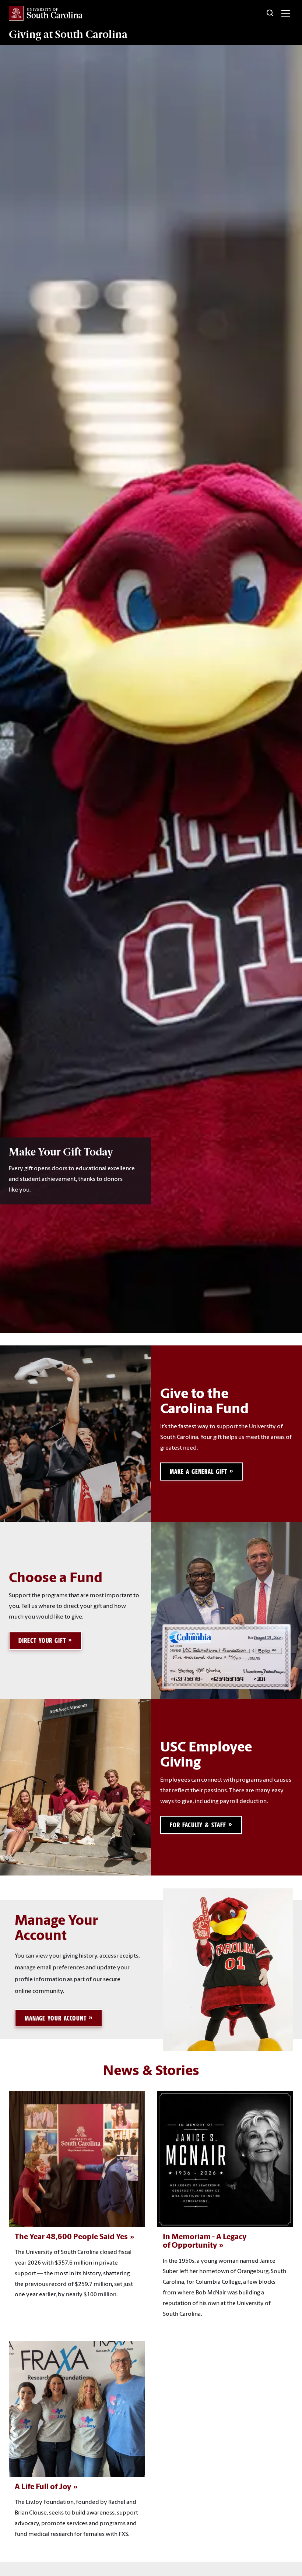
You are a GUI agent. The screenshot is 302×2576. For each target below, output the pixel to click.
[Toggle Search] (270, 13)
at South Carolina (68, 34)
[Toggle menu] (286, 13)
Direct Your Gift (42, 1641)
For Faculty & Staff (198, 1825)
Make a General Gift (198, 1472)
